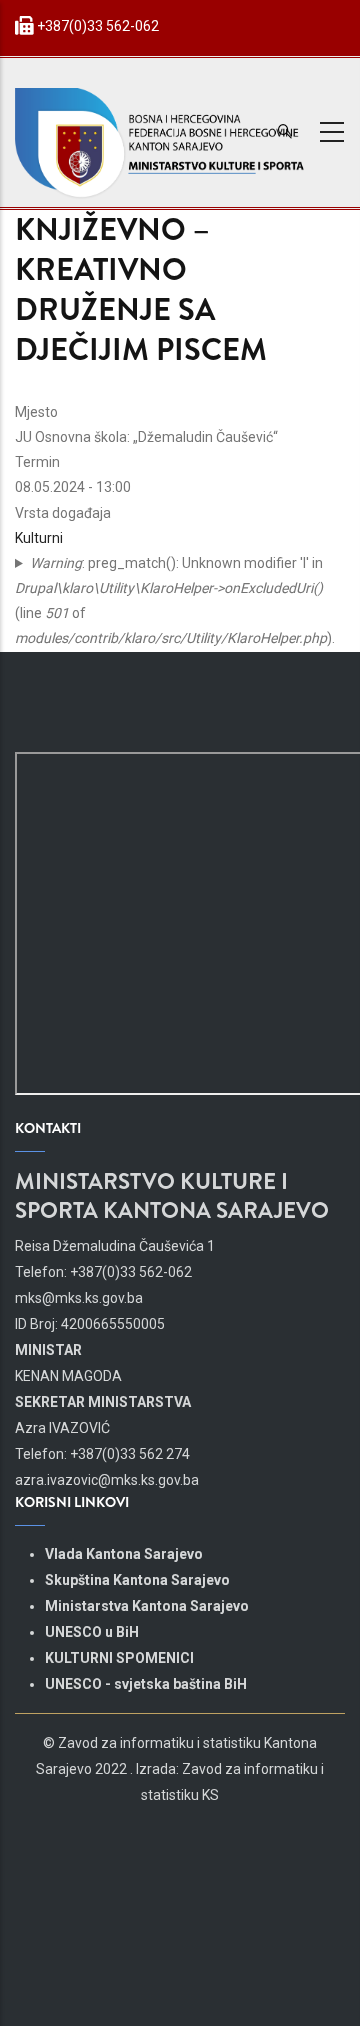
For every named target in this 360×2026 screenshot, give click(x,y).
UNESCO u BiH (92, 1632)
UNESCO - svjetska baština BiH (146, 1684)
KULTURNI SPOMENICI (119, 1658)
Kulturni (39, 538)
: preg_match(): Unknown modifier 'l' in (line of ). (175, 601)
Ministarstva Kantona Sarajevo (147, 1606)
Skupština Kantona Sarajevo (137, 1580)
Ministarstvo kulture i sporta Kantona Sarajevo (172, 1196)
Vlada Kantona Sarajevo (124, 1554)
